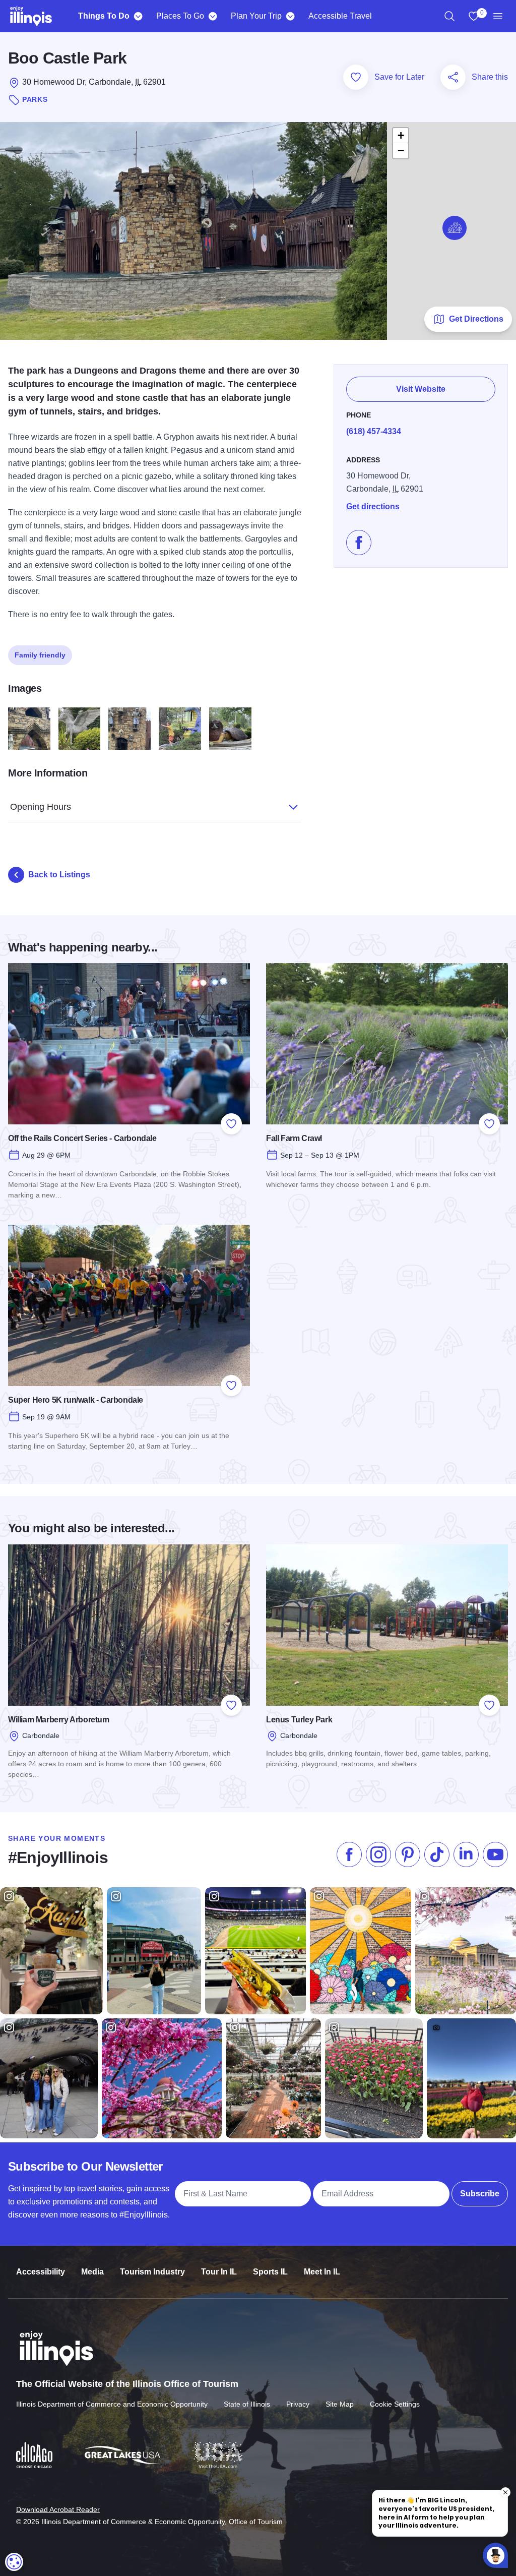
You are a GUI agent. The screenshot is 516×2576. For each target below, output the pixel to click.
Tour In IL (219, 2272)
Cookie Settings (395, 2404)
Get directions (373, 506)
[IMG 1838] (80, 729)
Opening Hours (41, 807)
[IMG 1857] (230, 729)
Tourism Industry (152, 2272)
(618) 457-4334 (374, 431)
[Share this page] (453, 77)
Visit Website (421, 389)
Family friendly (40, 655)
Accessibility (41, 2272)
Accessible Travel (340, 16)
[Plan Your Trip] (290, 16)
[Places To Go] (212, 16)
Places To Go (180, 16)
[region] (449, 16)
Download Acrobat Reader (58, 2509)
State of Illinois (247, 2404)
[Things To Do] (138, 16)
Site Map (340, 2404)
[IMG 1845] (130, 729)
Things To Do (104, 16)
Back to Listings (59, 875)
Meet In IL (322, 2272)
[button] (455, 228)
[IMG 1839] (29, 729)
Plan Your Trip (256, 16)
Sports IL (270, 2272)
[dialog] (14, 2562)
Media (92, 2272)
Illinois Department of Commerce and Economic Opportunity (112, 2404)
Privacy (298, 2404)
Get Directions (476, 319)
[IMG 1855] (180, 729)
